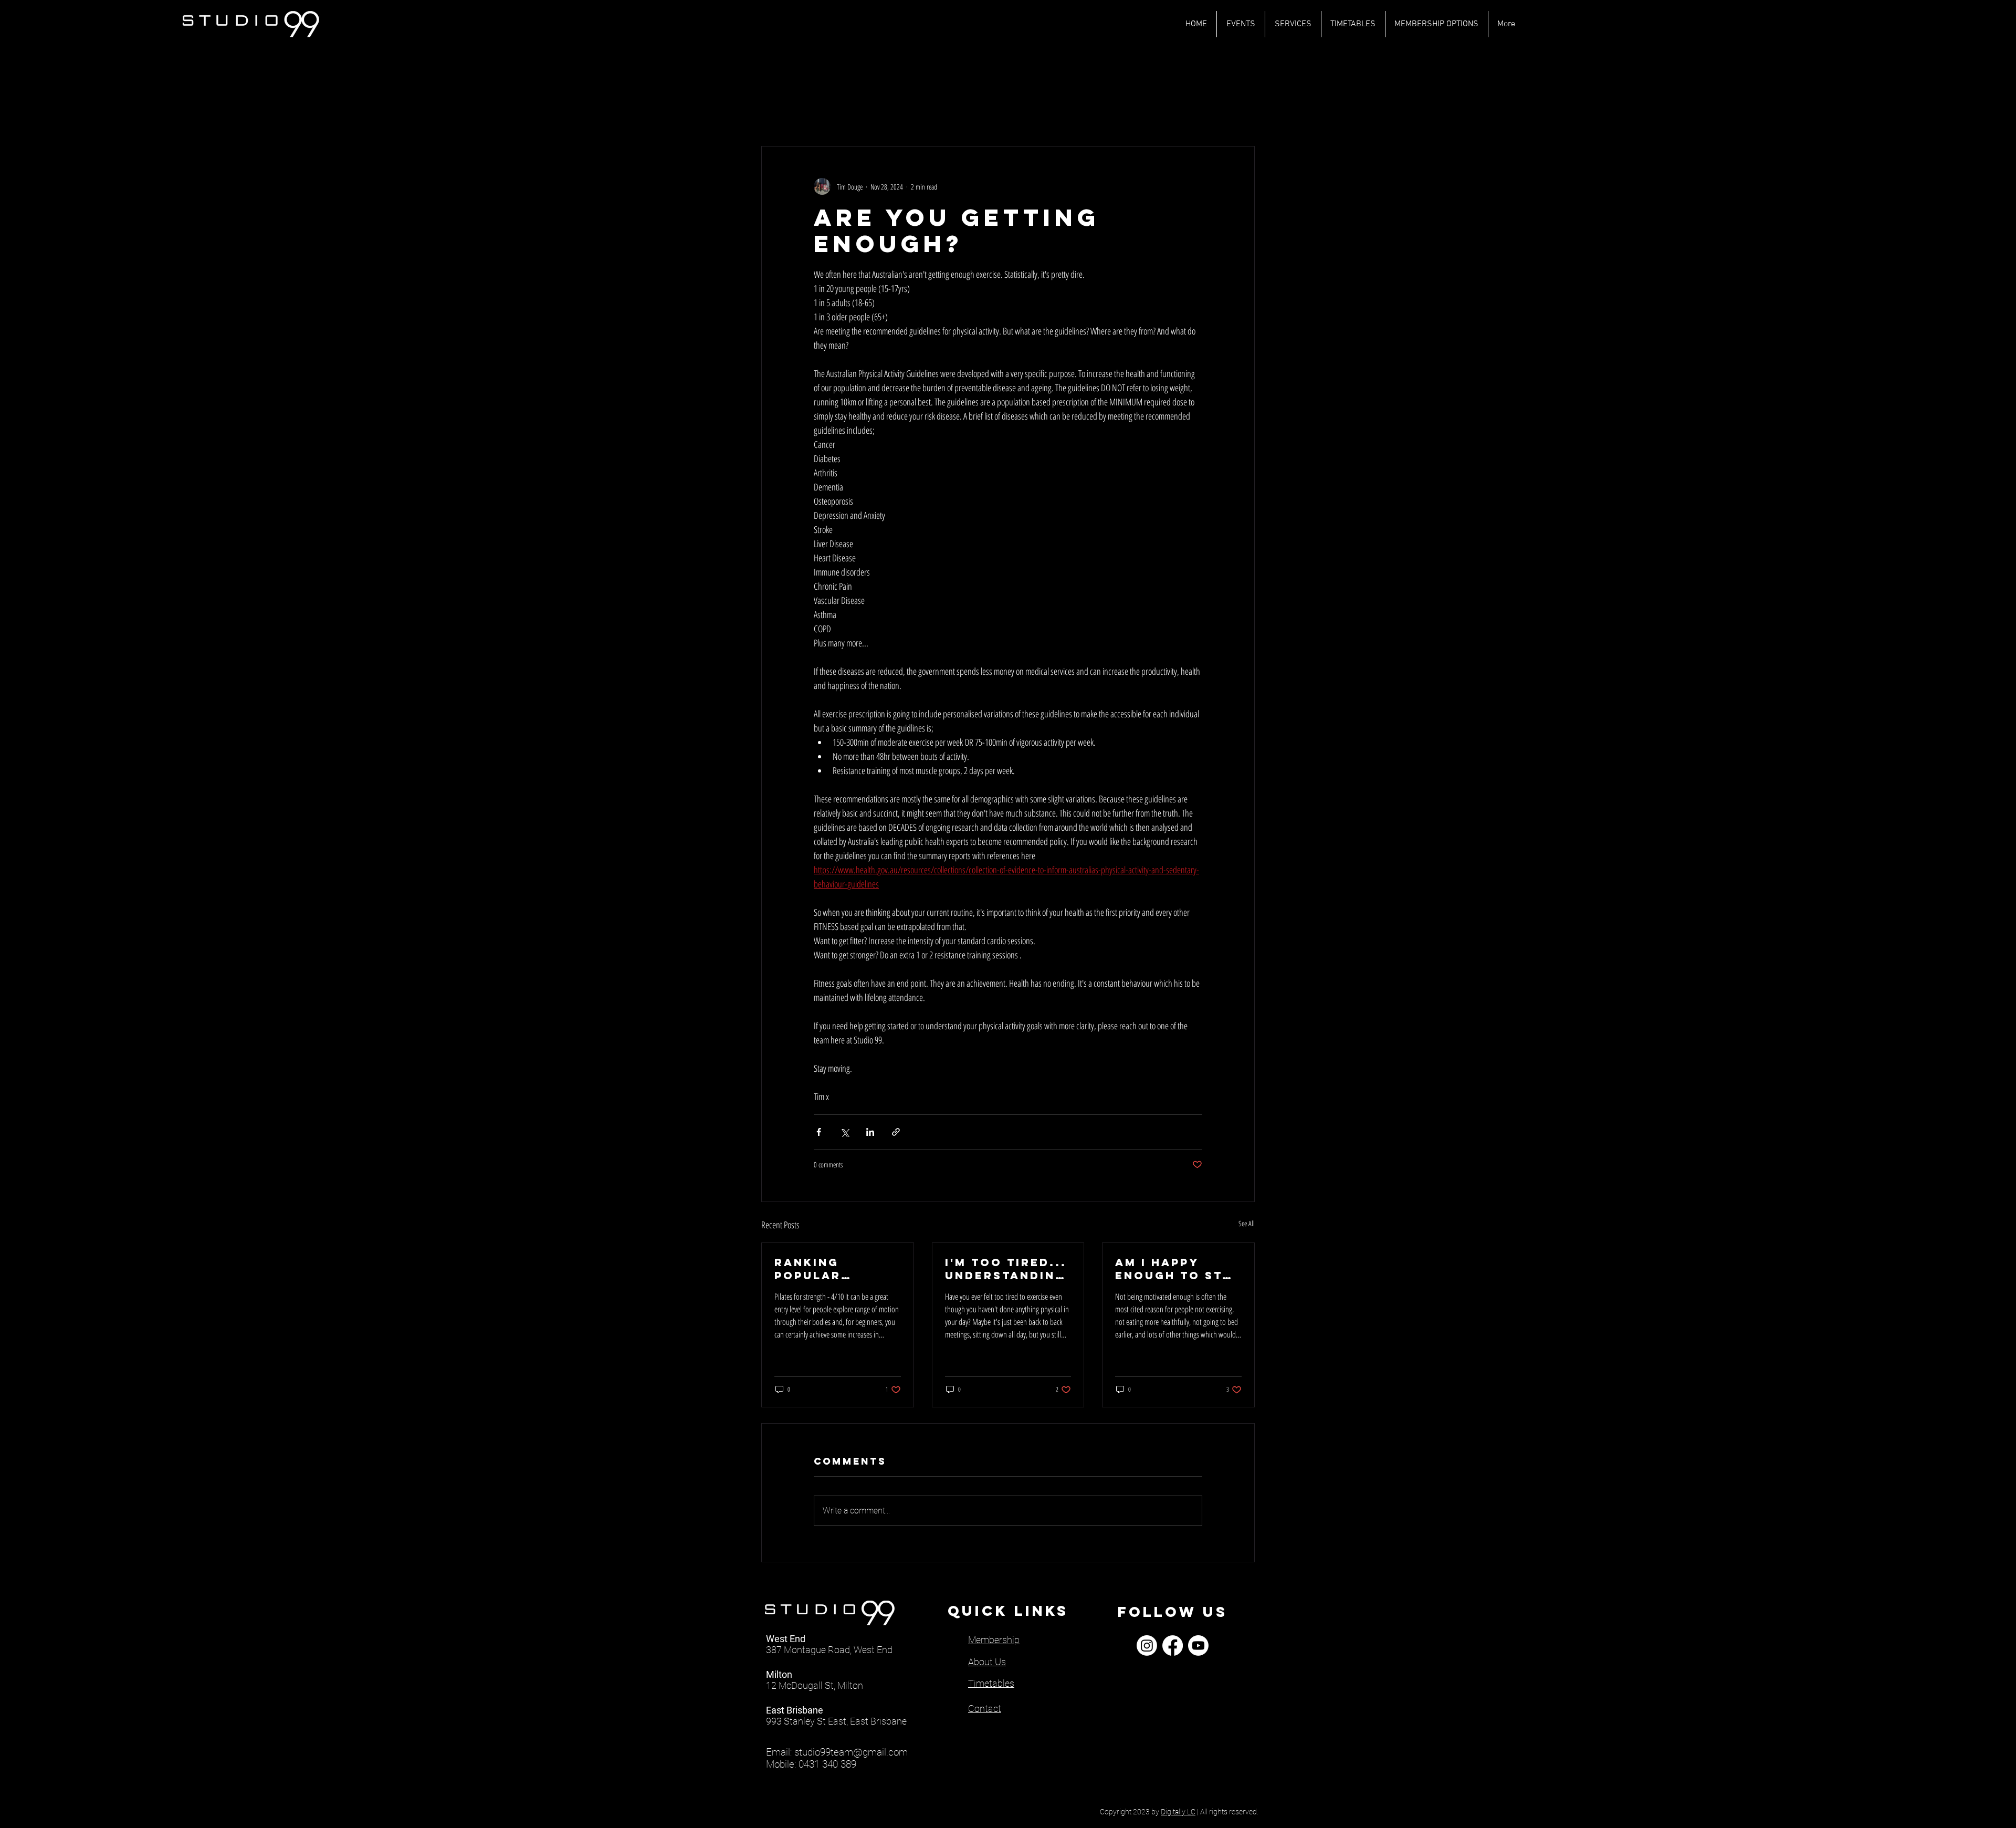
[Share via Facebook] (819, 1132)
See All (1247, 1223)
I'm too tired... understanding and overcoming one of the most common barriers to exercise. (1006, 1269)
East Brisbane (795, 1710)
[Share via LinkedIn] (870, 1132)
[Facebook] (1173, 1646)
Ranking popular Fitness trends (834, 1269)
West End (786, 1639)
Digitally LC (1178, 1812)
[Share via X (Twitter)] (844, 1132)
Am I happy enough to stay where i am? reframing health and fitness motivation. (1177, 1269)
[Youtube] (1198, 1646)
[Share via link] (896, 1132)
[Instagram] (1147, 1646)
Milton (779, 1674)
